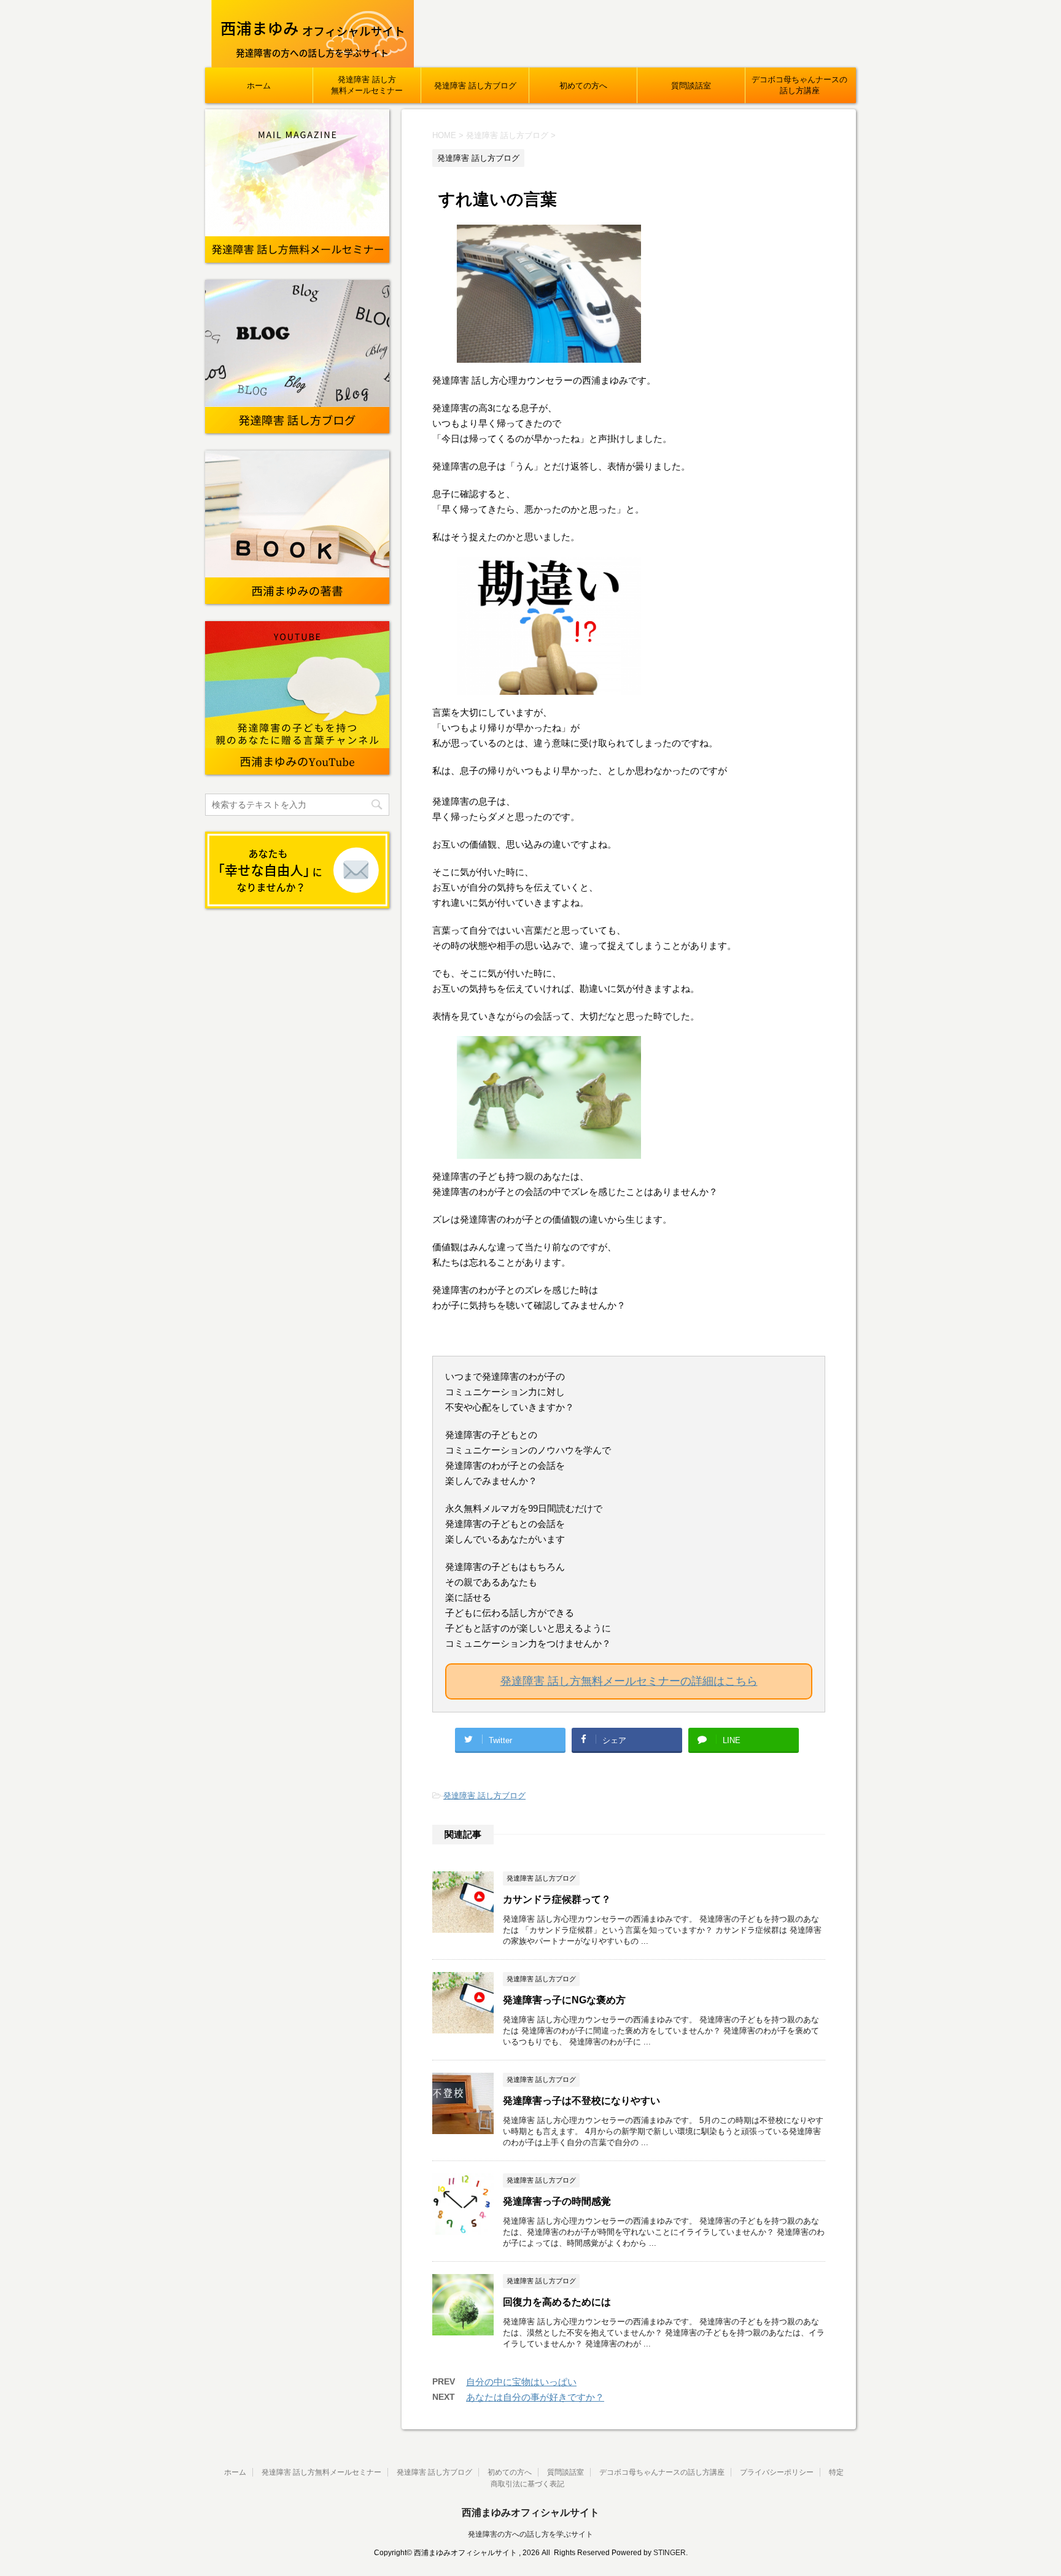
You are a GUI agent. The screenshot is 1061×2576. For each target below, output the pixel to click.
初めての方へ (583, 86)
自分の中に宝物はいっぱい (521, 2382)
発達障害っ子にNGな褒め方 (564, 2000)
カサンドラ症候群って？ (557, 1899)
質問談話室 (691, 86)
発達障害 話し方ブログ (475, 86)
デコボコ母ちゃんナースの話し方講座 (799, 85)
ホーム (259, 86)
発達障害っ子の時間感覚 (557, 2201)
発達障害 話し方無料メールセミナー (367, 85)
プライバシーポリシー (777, 2472)
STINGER (670, 2553)
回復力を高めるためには (557, 2302)
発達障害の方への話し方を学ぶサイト (530, 2534)
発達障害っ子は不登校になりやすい (581, 2101)
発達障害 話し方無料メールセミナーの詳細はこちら (629, 1681)
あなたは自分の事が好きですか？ (535, 2397)
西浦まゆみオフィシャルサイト (530, 2512)
